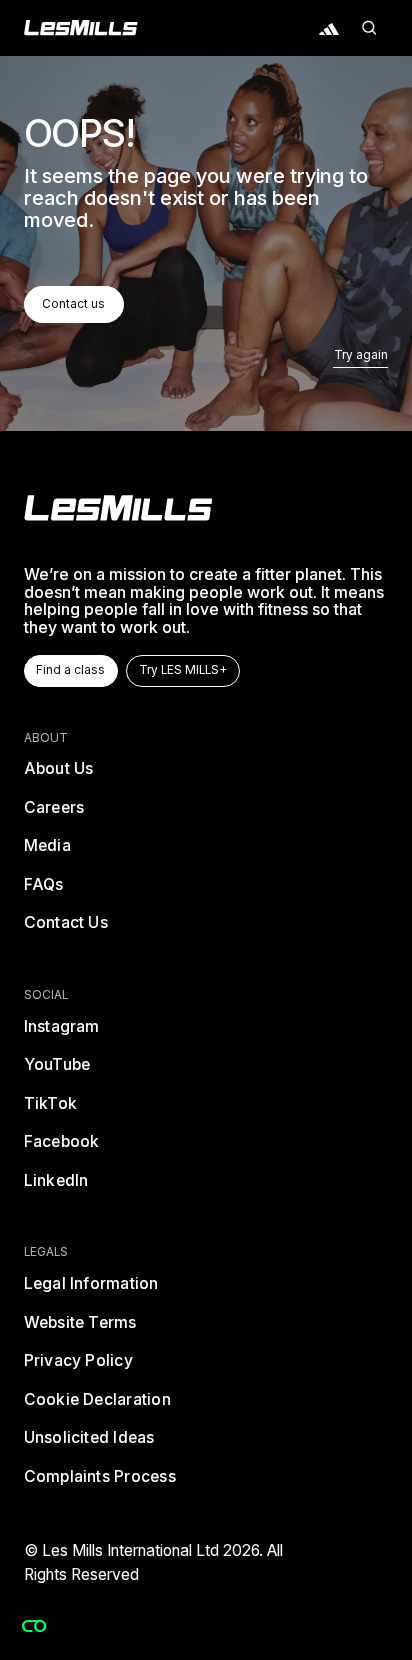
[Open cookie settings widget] (34, 1626)
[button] (369, 28)
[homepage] (118, 508)
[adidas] (329, 28)
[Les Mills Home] (81, 28)
